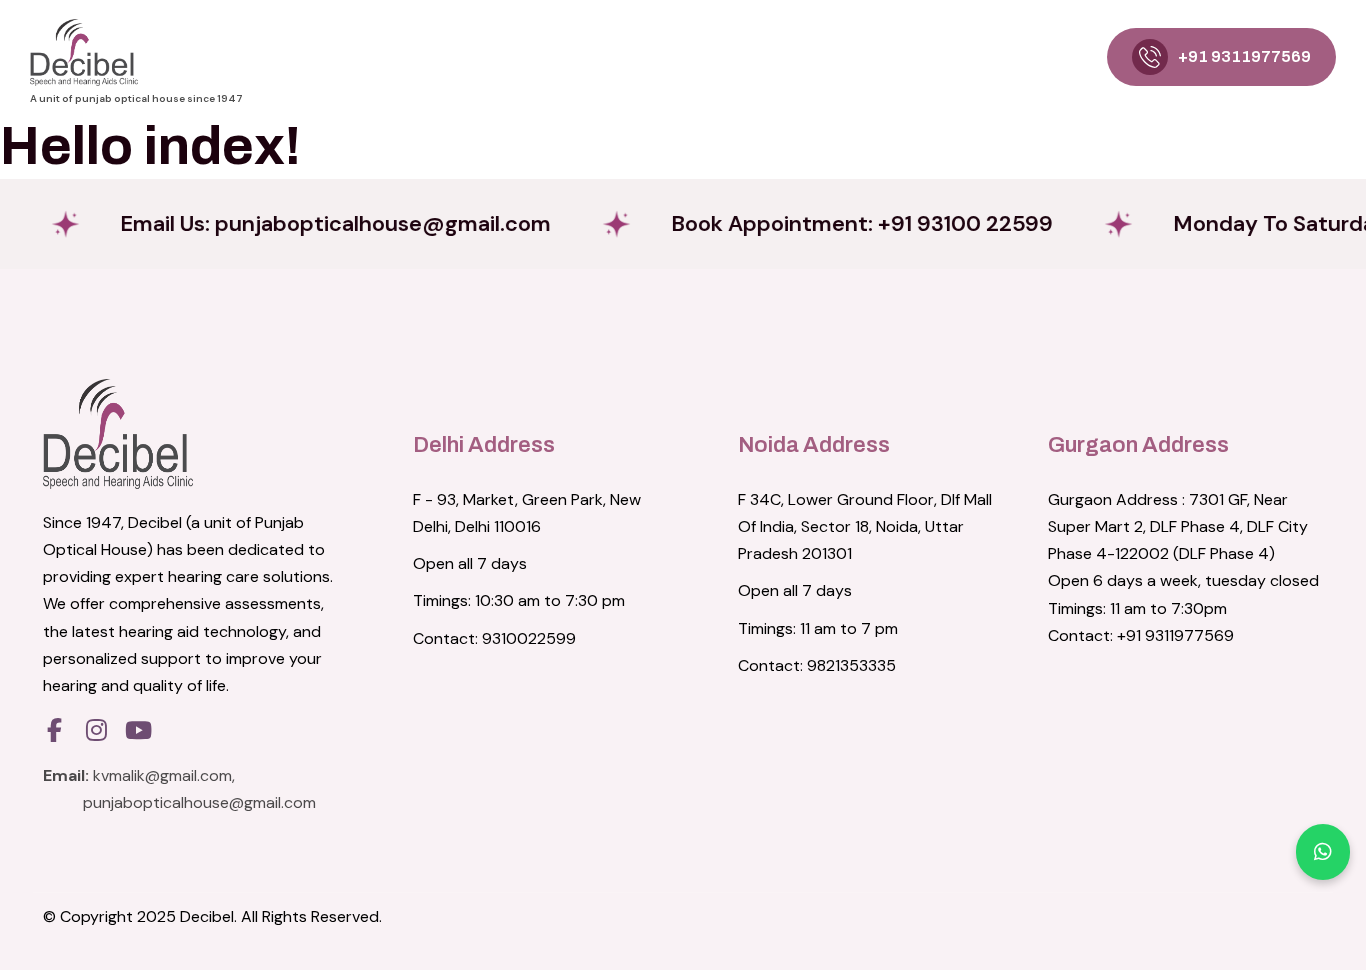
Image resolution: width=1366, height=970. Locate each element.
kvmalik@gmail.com (162, 775)
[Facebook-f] (54, 730)
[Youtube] (138, 730)
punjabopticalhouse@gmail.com (199, 802)
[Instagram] (96, 730)
